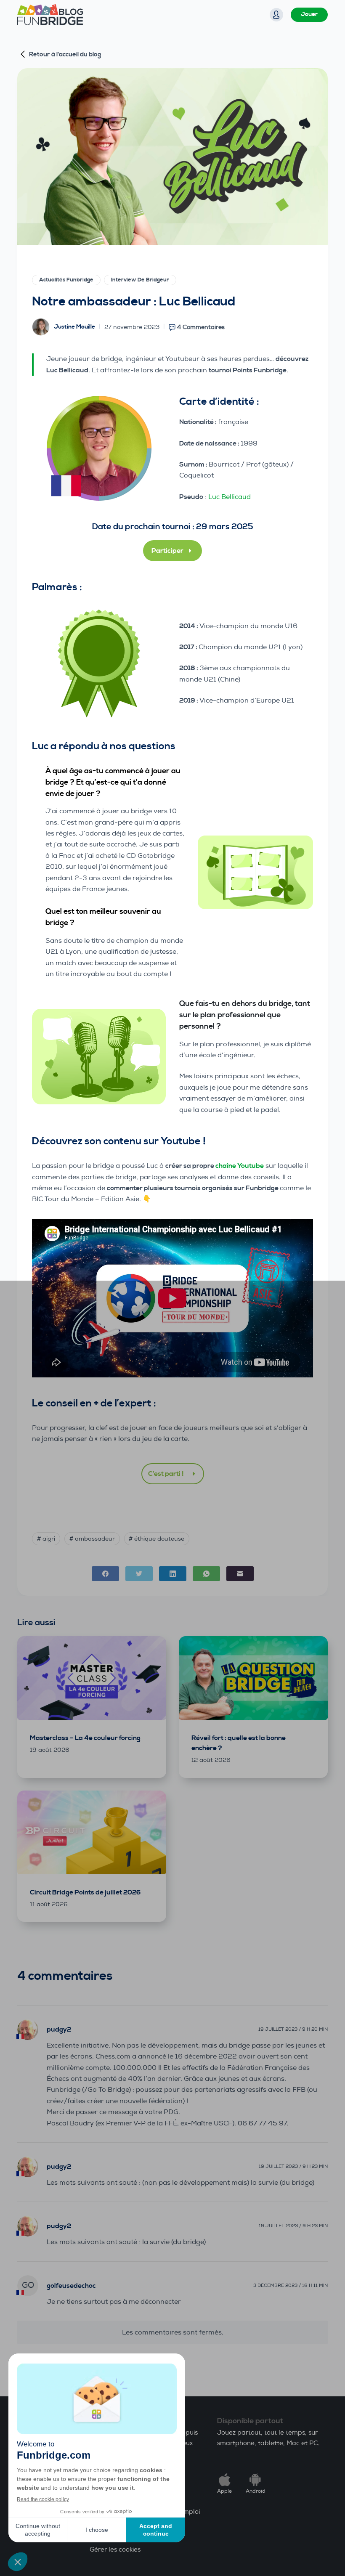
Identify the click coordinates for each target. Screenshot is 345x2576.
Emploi (189, 2512)
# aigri (46, 1539)
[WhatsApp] (206, 1574)
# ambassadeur (92, 1539)
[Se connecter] (276, 15)
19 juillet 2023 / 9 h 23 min (293, 2166)
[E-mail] (240, 1574)
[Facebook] (105, 1574)
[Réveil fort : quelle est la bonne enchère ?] (253, 1678)
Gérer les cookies (115, 2550)
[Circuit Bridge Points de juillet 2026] (92, 1832)
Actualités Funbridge (66, 280)
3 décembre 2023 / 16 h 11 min (291, 2286)
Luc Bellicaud (230, 497)
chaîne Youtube (240, 1166)
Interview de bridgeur (140, 280)
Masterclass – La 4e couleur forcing (85, 1738)
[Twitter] (139, 1574)
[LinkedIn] (173, 1574)
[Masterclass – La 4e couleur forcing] (92, 1678)
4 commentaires (201, 327)
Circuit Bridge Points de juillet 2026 (85, 1892)
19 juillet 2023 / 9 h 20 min (293, 2029)
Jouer (309, 14)
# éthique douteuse (157, 1539)
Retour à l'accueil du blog (65, 54)
